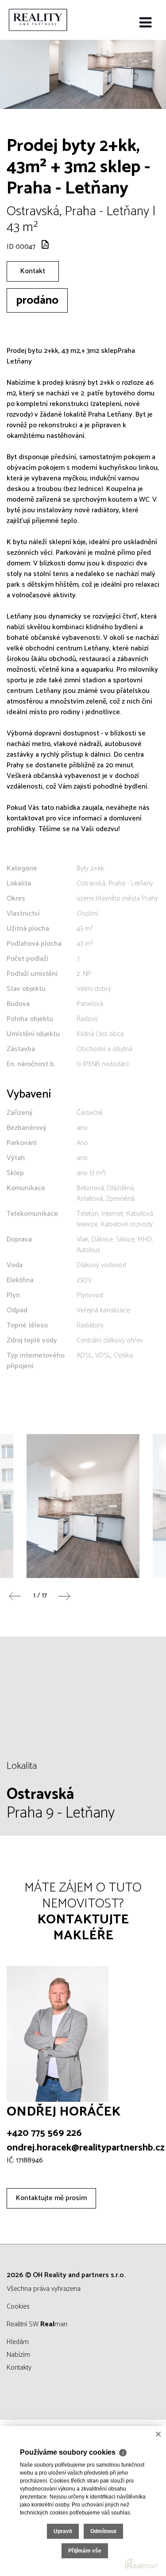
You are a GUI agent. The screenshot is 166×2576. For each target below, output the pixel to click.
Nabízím (18, 2355)
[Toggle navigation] (145, 23)
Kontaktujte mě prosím (51, 2198)
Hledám (18, 2342)
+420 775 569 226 (44, 2133)
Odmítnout (103, 2531)
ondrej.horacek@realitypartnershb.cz (86, 2148)
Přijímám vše (85, 2551)
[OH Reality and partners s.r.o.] (51, 20)
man (54, 2324)
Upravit (63, 2531)
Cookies (18, 2307)
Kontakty (19, 2368)
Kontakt (33, 271)
